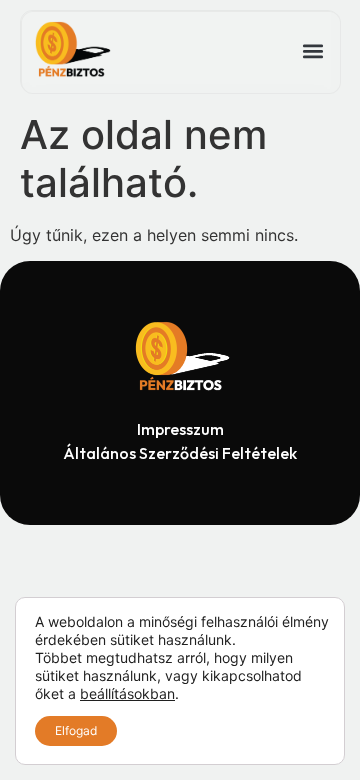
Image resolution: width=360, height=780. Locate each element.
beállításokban (127, 693)
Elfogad (76, 730)
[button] (312, 51)
